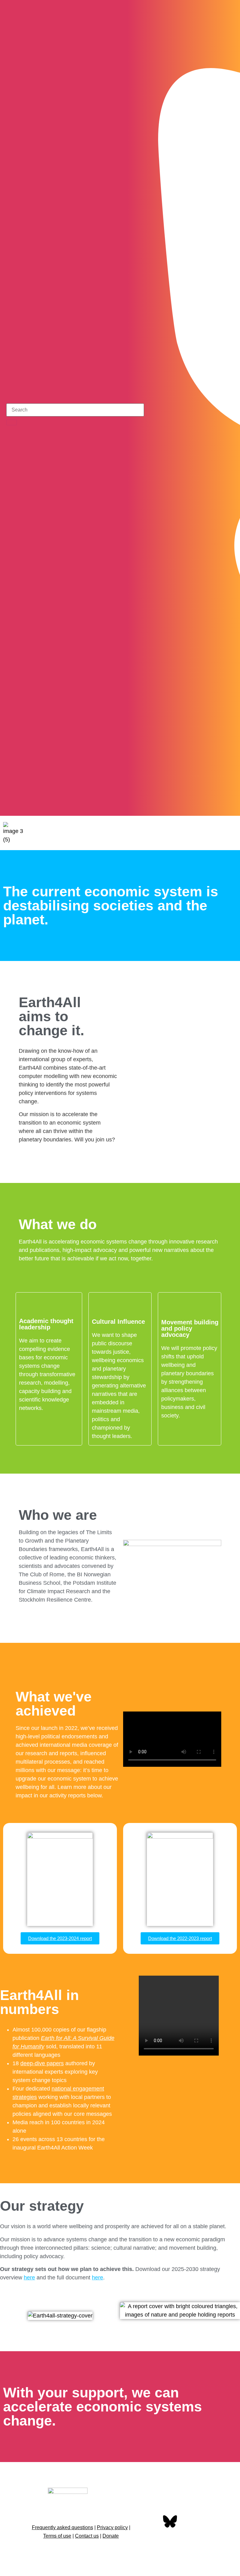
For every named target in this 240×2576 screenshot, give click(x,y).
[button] (230, 833)
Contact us (87, 2536)
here (29, 2278)
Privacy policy (112, 2527)
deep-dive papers (42, 2063)
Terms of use (57, 2536)
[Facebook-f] (150, 2522)
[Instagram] (212, 805)
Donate (111, 2536)
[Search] (12, 422)
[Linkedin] (150, 2540)
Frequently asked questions (62, 2527)
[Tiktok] (229, 805)
